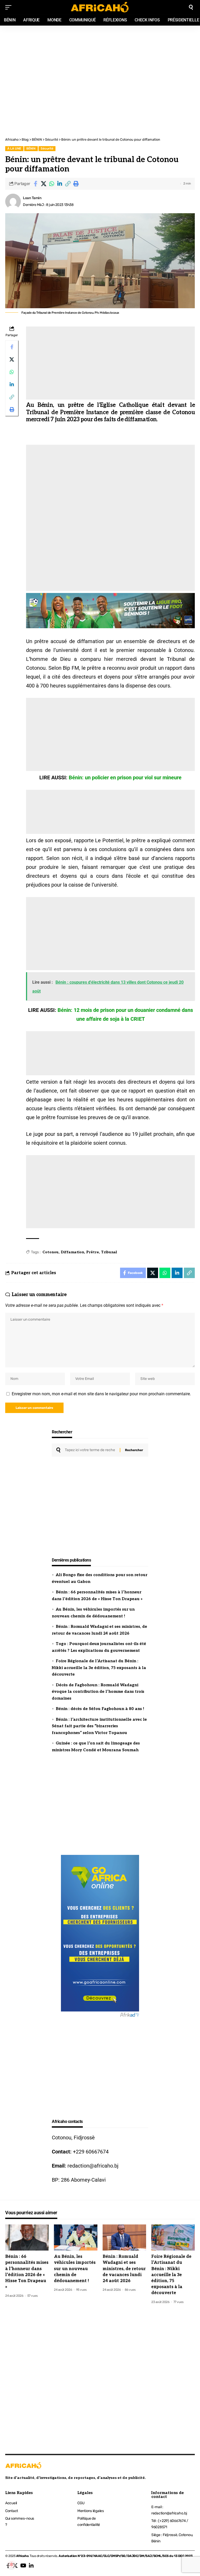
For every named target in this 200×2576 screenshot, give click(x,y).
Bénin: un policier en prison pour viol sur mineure (125, 777)
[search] (191, 7)
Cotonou (51, 1252)
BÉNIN (31, 149)
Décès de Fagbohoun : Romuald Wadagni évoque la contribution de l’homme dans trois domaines (98, 1692)
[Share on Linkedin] (60, 184)
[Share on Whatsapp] (52, 184)
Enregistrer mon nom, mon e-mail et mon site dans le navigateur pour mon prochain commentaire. (101, 1394)
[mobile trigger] (10, 7)
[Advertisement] (100, 53)
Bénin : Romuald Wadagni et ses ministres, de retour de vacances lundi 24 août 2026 (124, 2269)
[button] (68, 184)
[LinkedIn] (31, 2566)
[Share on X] (43, 184)
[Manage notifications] (11, 2565)
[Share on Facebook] (35, 184)
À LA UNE (14, 149)
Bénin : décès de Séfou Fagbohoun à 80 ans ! (100, 1709)
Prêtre (93, 1252)
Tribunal (109, 1252)
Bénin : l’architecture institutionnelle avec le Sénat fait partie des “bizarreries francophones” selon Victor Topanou (99, 1726)
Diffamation (72, 1252)
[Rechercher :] (90, 1450)
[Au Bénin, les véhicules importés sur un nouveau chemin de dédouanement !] (76, 2237)
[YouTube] (23, 2566)
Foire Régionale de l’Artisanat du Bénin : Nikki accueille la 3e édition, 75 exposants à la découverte (99, 1668)
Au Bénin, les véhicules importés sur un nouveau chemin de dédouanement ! (75, 2269)
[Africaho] (100, 7)
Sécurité (47, 149)
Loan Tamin (32, 198)
